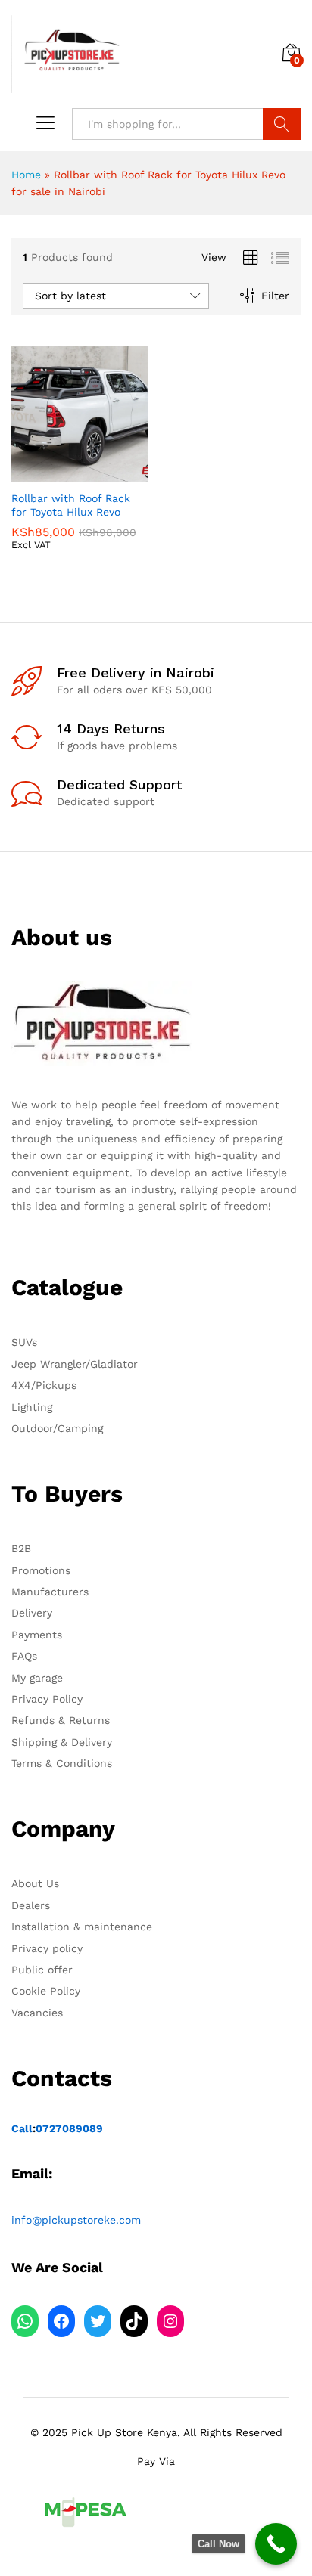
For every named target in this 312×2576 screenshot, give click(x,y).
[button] (43, 473)
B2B (21, 1548)
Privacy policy (47, 1948)
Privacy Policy (47, 1699)
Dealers (31, 1905)
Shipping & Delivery (62, 1742)
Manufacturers (50, 1592)
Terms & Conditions (62, 1763)
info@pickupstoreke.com (76, 2220)
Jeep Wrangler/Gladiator (75, 1364)
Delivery (32, 1613)
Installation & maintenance (82, 1927)
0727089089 (69, 2128)
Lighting (32, 1407)
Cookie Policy (46, 1991)
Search (282, 124)
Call (22, 2128)
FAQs (24, 1656)
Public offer (42, 1970)
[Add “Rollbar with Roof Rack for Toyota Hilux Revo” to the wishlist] (113, 473)
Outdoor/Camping (57, 1428)
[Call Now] (276, 2544)
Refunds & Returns (61, 1720)
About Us (35, 1883)
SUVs (24, 1342)
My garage (37, 1678)
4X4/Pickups (44, 1385)
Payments (37, 1635)
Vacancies (37, 2013)
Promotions (41, 1570)
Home (26, 175)
